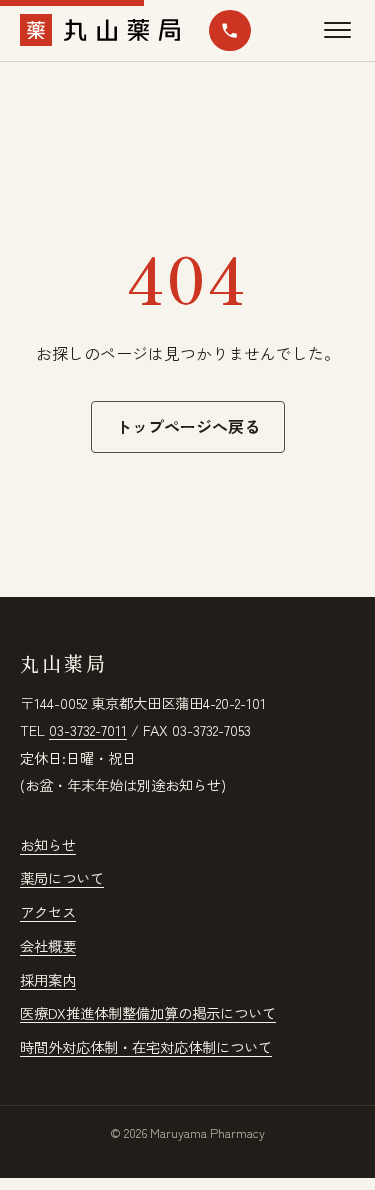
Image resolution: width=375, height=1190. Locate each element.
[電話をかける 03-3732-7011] (230, 31)
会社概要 (48, 945)
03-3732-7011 (88, 729)
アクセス (48, 911)
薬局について (62, 877)
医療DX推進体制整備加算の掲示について (148, 1012)
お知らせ (48, 844)
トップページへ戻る (188, 426)
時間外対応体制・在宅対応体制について (146, 1046)
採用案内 (48, 979)
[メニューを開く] (337, 30)
